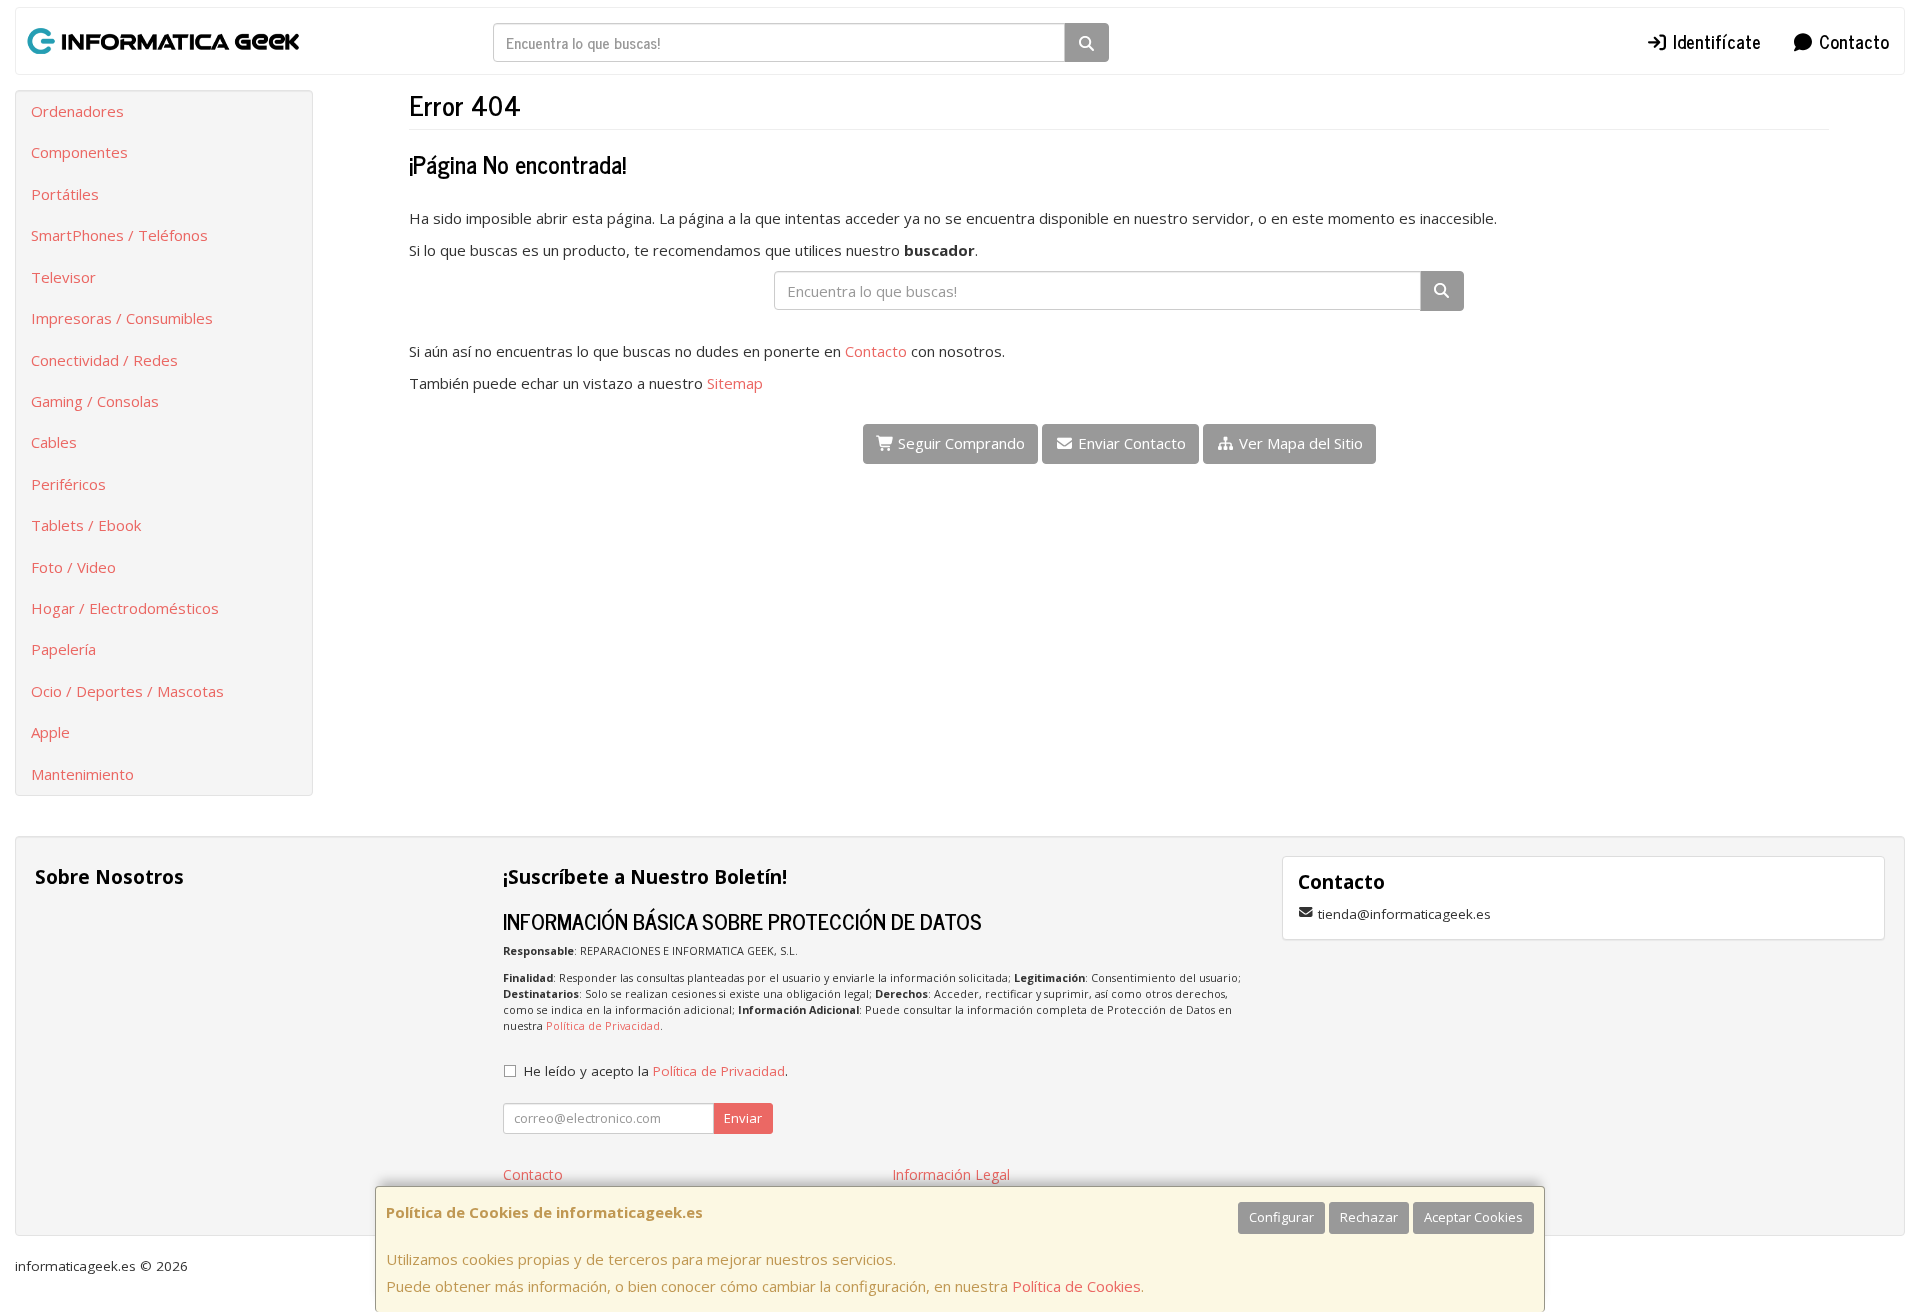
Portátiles (65, 194)
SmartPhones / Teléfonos (119, 235)
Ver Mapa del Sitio (1299, 443)
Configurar (1281, 1217)
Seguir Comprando (959, 443)
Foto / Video (73, 567)
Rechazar (1369, 1217)
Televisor (63, 277)
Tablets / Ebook (86, 525)
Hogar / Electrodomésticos (125, 608)
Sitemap (735, 383)
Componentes (79, 152)
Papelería (63, 649)
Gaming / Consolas (95, 401)
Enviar (743, 1118)
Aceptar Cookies (1473, 1217)
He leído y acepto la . (656, 1071)
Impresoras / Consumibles (122, 318)
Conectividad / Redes (104, 360)
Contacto (1851, 41)
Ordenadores (77, 111)
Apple (50, 732)
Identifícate (1714, 41)
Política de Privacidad (603, 1025)
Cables (54, 442)
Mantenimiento (82, 774)
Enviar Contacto (1130, 443)
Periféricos (68, 484)
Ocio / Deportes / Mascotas (127, 691)
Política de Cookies (1076, 1286)
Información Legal (951, 1174)
